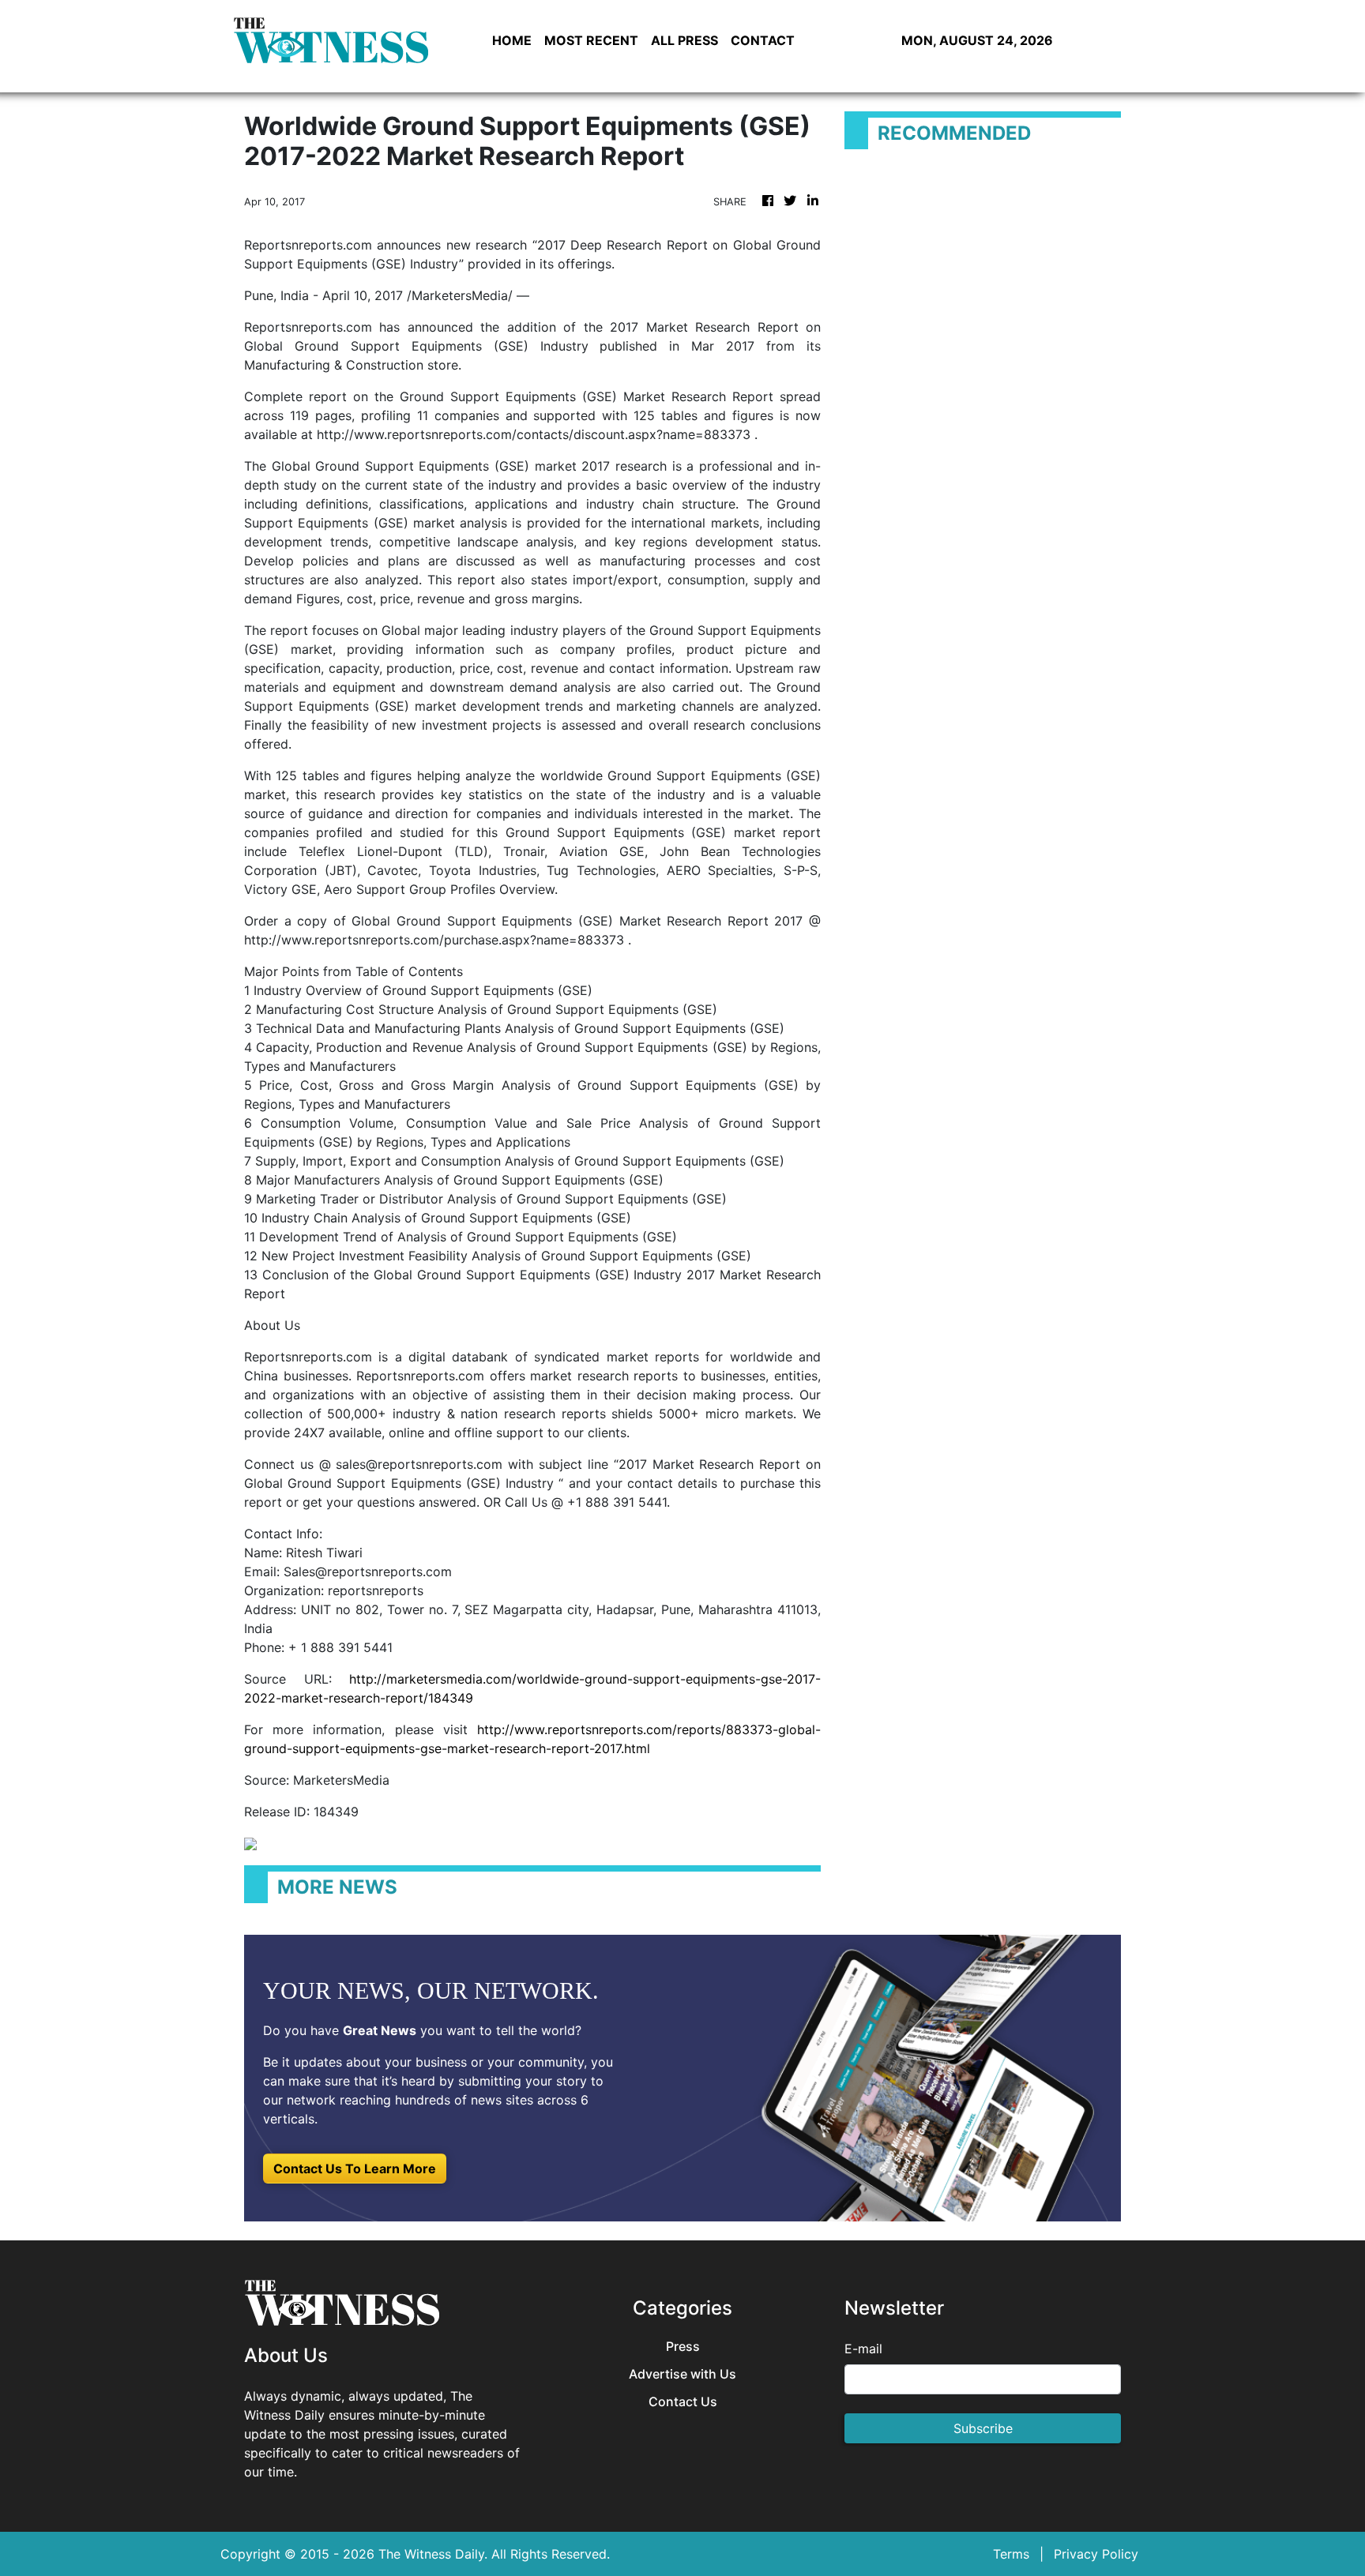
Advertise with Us (682, 2374)
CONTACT (763, 40)
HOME (512, 40)
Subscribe (983, 2428)
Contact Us (683, 2402)
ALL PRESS (684, 40)
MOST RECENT (591, 40)
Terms (1011, 2554)
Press (683, 2347)
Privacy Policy (1096, 2554)
